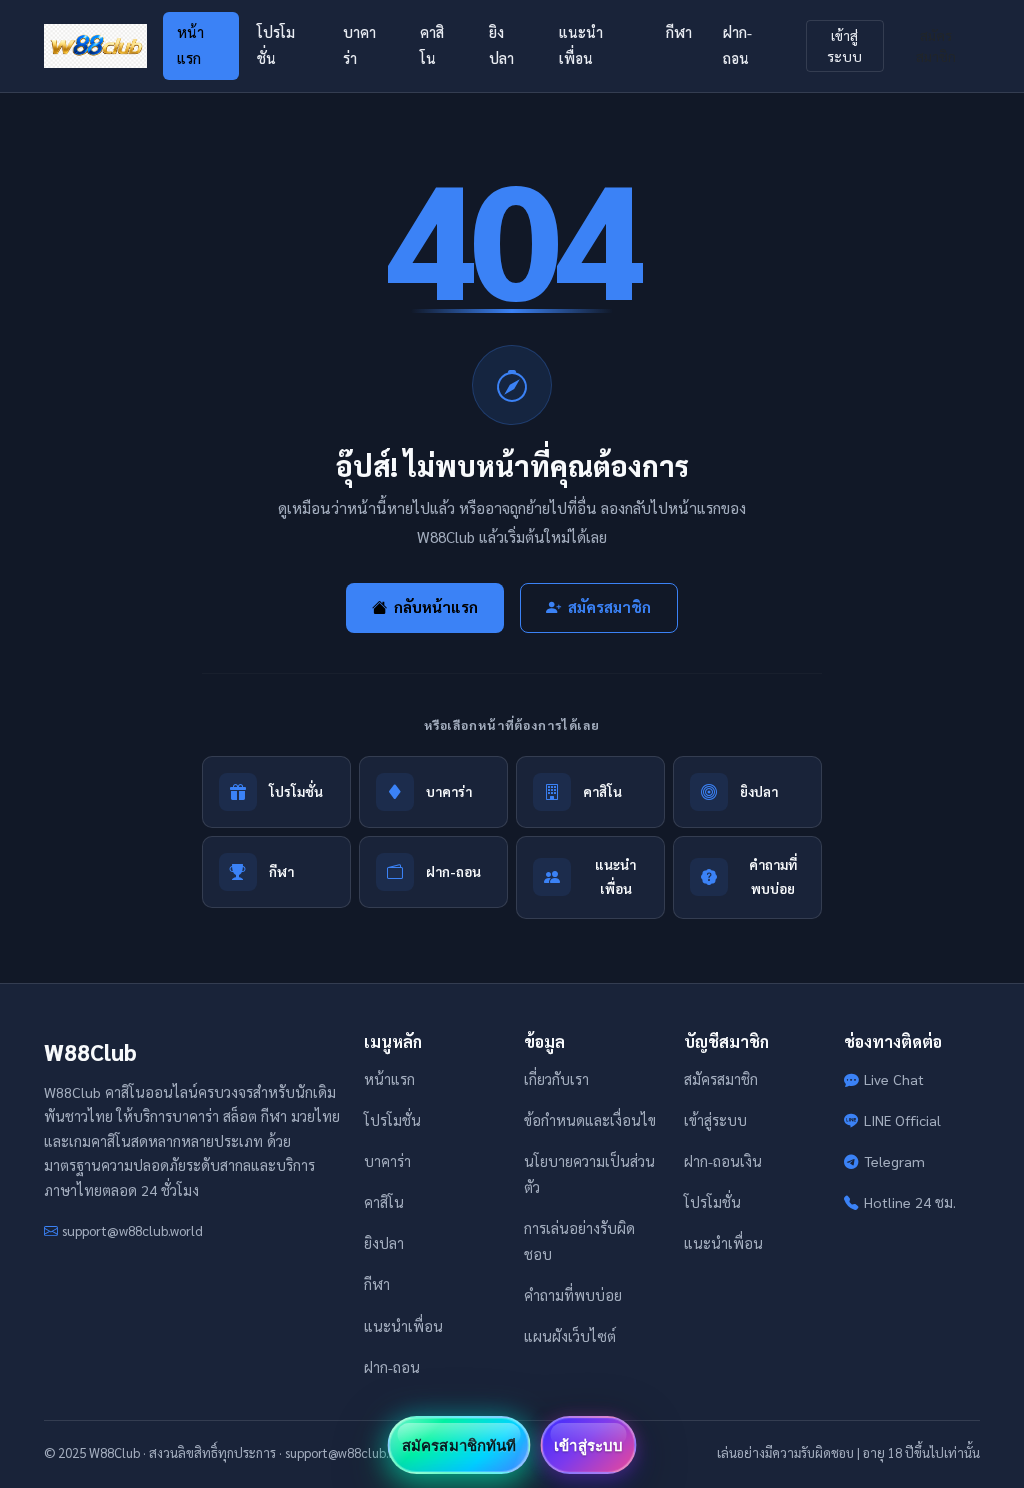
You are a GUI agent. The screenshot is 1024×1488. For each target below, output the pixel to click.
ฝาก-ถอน (737, 45)
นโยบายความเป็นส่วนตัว (589, 1174)
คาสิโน (432, 45)
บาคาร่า (359, 45)
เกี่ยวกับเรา (556, 1079)
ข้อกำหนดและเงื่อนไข (590, 1120)
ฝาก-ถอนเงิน (723, 1161)
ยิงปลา (501, 45)
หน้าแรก (190, 45)
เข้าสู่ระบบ (844, 45)
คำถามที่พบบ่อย (573, 1295)
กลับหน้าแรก (436, 607)
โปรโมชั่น (276, 45)
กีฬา (679, 32)
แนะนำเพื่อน (581, 45)
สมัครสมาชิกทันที (459, 1445)
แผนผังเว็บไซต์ (570, 1336)
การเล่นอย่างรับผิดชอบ (579, 1241)
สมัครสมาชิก (936, 45)
